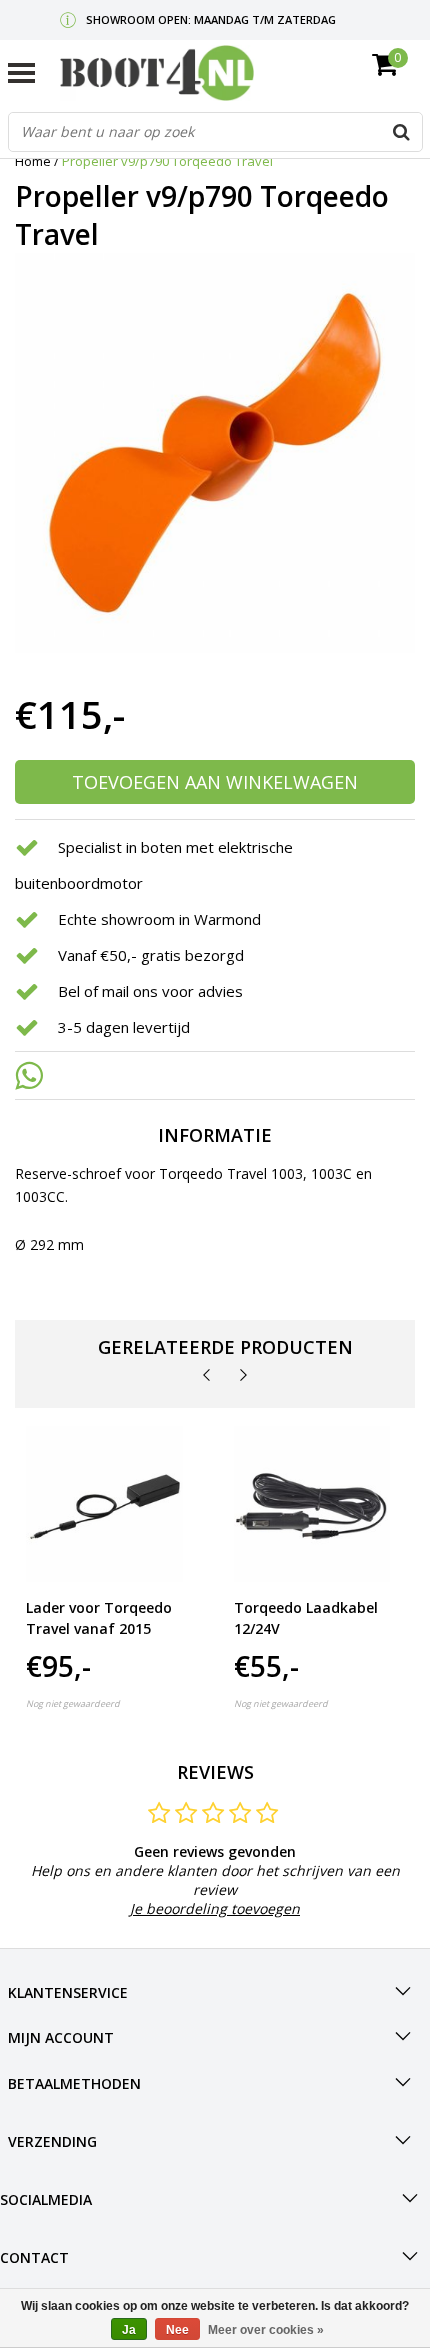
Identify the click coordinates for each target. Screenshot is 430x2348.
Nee (177, 2330)
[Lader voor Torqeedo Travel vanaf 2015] (104, 1504)
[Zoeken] (402, 132)
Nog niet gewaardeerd (73, 1703)
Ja (129, 2330)
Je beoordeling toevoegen (215, 1908)
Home (33, 161)
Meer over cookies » (266, 2330)
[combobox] (215, 132)
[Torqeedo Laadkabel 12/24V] (312, 1504)
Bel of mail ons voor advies (150, 991)
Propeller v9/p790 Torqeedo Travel (167, 161)
